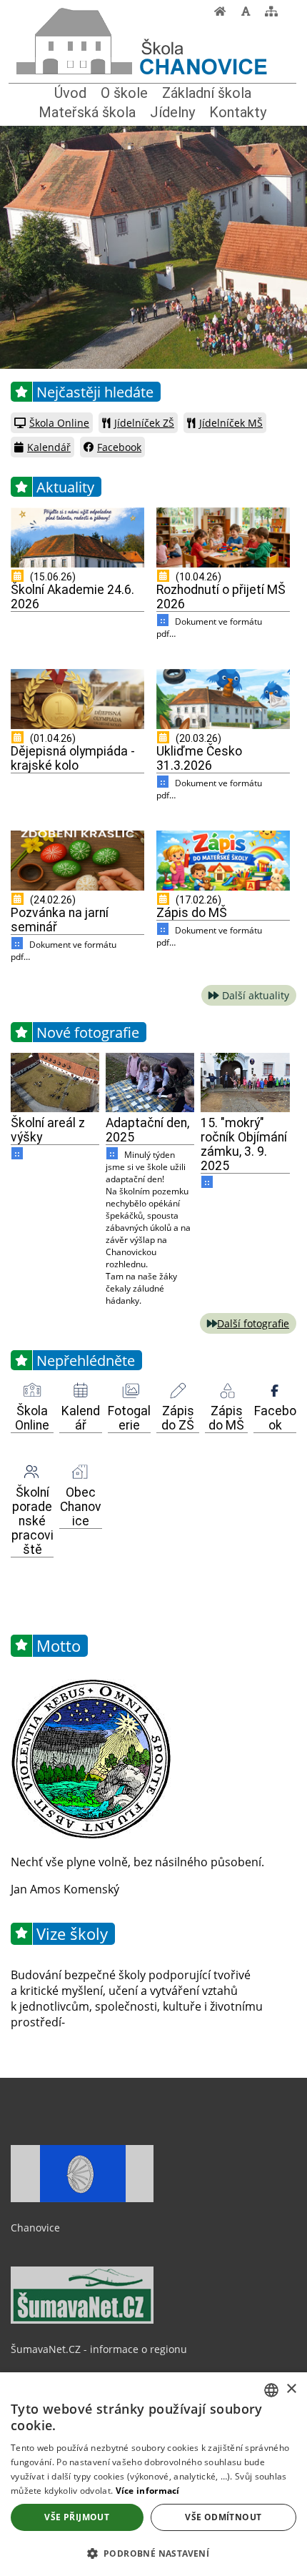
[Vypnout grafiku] (246, 15)
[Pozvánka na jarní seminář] (77, 861)
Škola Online (59, 423)
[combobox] (271, 2390)
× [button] (291, 2389)
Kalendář (49, 447)
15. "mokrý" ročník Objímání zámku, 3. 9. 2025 (244, 1144)
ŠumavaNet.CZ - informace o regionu (99, 2349)
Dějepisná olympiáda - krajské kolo (73, 758)
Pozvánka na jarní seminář (60, 920)
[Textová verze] (288, 14)
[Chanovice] (77, 19)
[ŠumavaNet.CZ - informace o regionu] (82, 2320)
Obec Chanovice (81, 1507)
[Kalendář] (81, 1391)
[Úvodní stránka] (220, 15)
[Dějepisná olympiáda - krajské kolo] (77, 699)
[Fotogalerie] (129, 1391)
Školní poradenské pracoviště (32, 1521)
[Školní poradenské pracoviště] (32, 1472)
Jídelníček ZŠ (144, 423)
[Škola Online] (32, 1391)
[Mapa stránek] (271, 15)
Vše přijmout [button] (77, 2517)
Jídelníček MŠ (231, 423)
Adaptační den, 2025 (147, 1130)
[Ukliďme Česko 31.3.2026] (223, 699)
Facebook (119, 447)
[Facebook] (275, 1391)
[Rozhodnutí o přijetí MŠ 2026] (223, 538)
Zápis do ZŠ (178, 1418)
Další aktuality (256, 995)
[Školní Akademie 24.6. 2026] (77, 538)
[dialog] (153, 2474)
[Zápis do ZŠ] (178, 1391)
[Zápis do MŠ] (223, 861)
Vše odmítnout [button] (223, 2517)
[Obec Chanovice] (81, 1472)
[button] (153, 2553)
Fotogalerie (129, 1418)
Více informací (148, 2491)
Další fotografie (253, 1323)
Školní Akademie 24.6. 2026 (72, 597)
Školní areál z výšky (48, 1130)
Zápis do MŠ (192, 913)
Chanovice (35, 2228)
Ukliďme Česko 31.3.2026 (199, 758)
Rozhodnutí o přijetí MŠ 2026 (221, 597)
